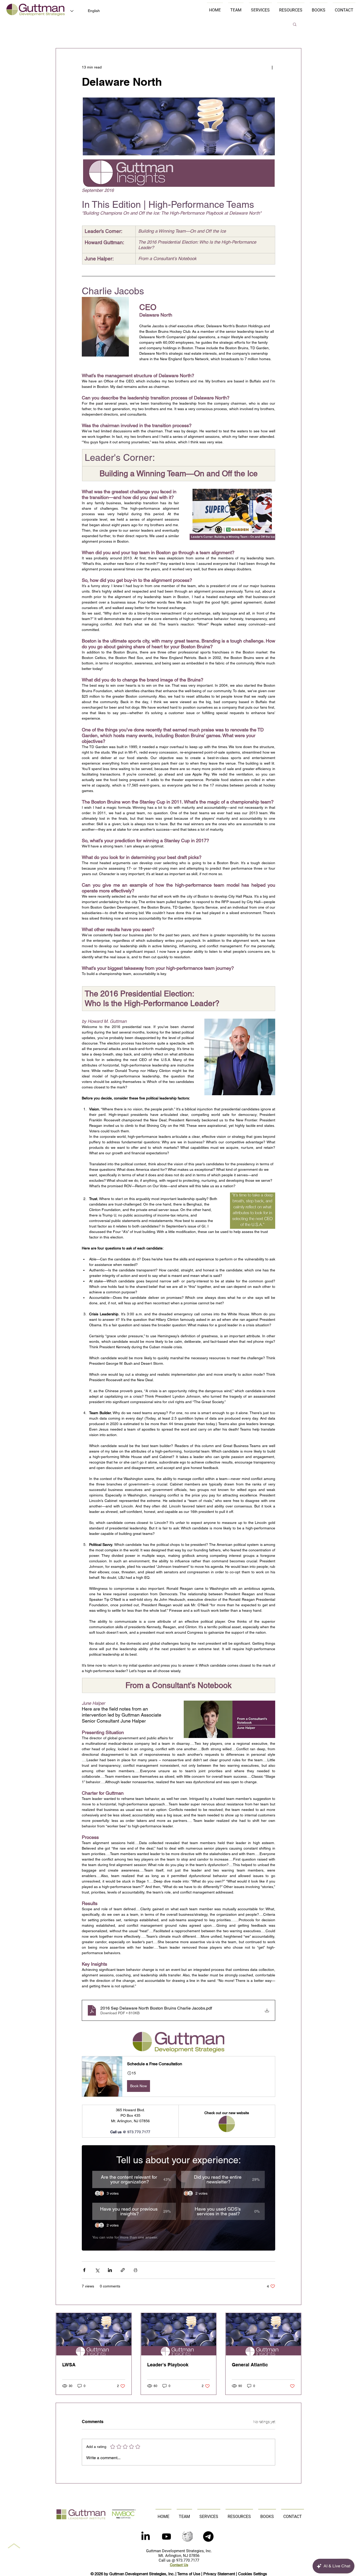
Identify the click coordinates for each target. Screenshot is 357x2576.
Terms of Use (189, 2574)
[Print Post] (136, 2270)
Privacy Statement (219, 2574)
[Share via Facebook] (84, 2270)
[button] (295, 24)
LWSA (69, 2365)
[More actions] (272, 67)
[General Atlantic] (263, 2334)
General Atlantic (250, 2365)
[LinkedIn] (146, 2537)
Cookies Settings (253, 2574)
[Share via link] (123, 2270)
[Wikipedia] (187, 2537)
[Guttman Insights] (94, 2334)
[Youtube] (166, 2537)
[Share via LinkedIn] (110, 2270)
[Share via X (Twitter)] (97, 2270)
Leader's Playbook (168, 2365)
